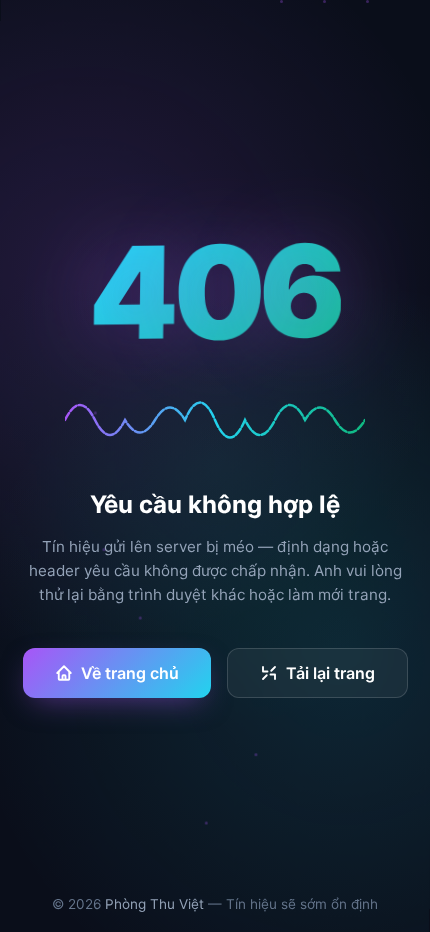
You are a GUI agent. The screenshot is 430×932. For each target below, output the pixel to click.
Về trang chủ (130, 673)
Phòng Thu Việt (154, 904)
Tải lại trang (330, 673)
